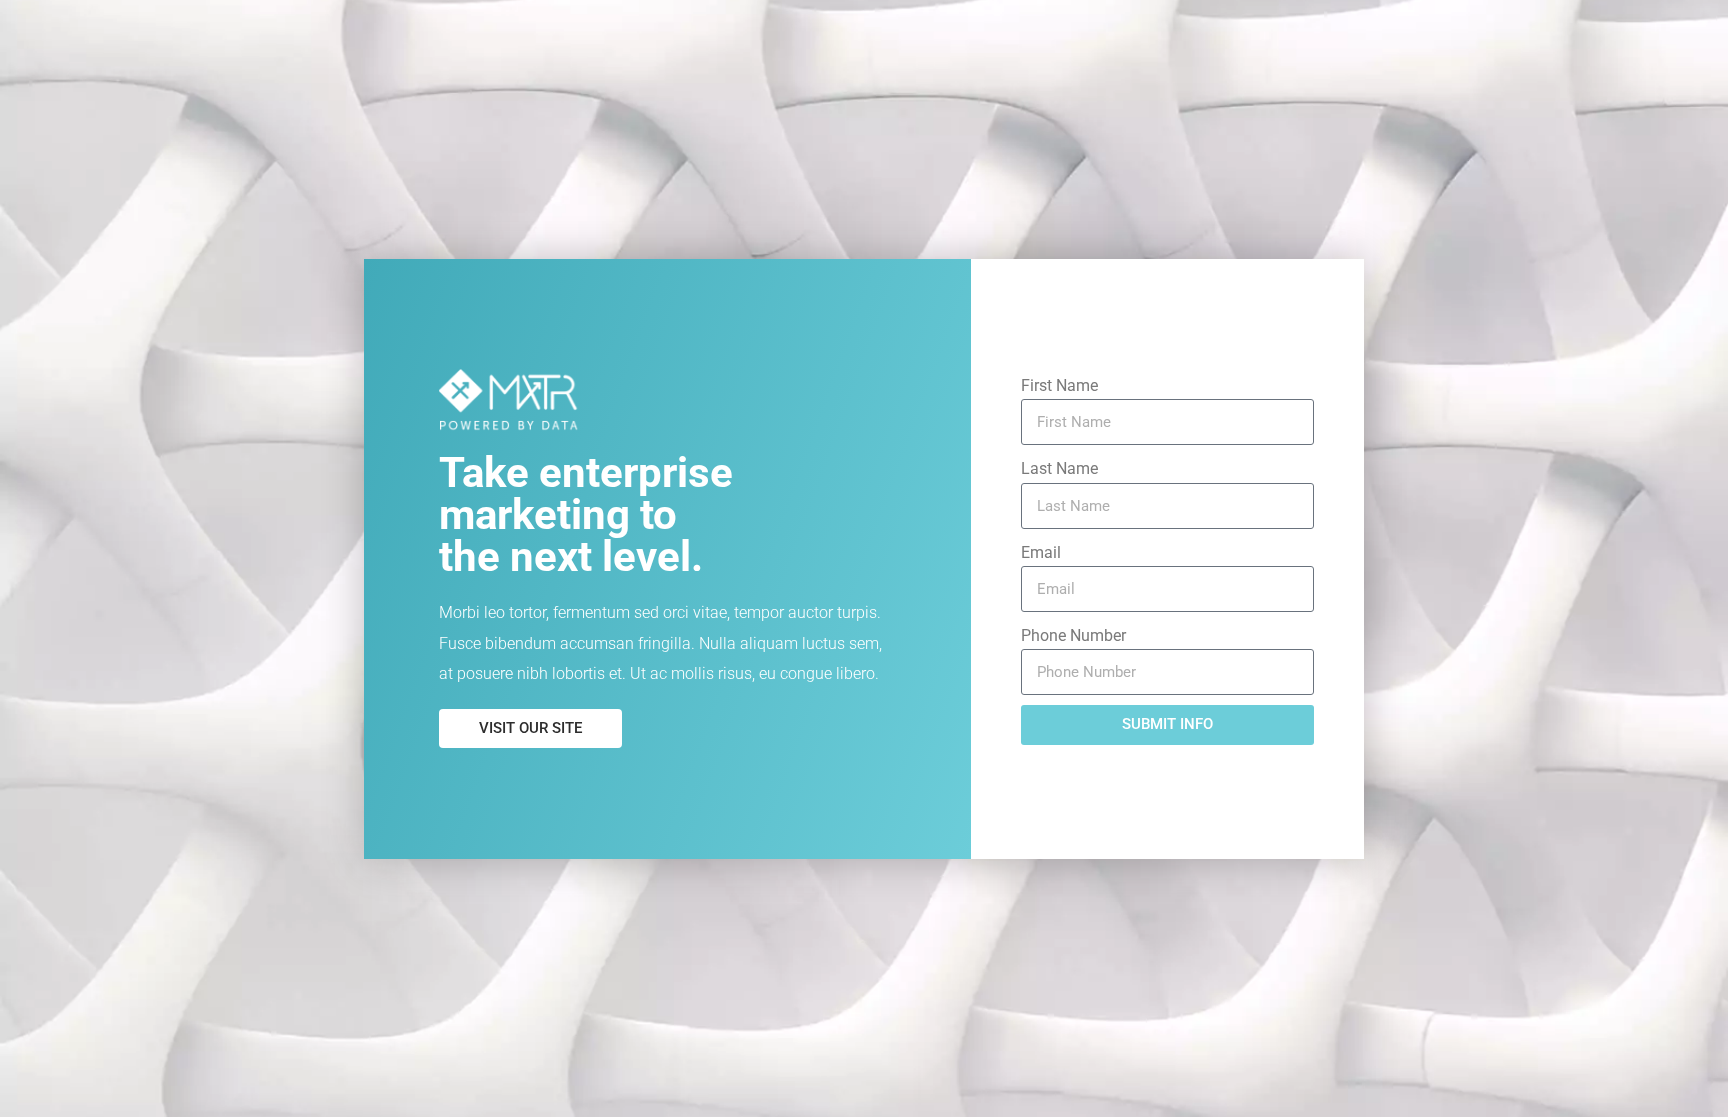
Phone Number (1073, 635)
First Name (1059, 385)
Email (1041, 552)
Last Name (1059, 468)
